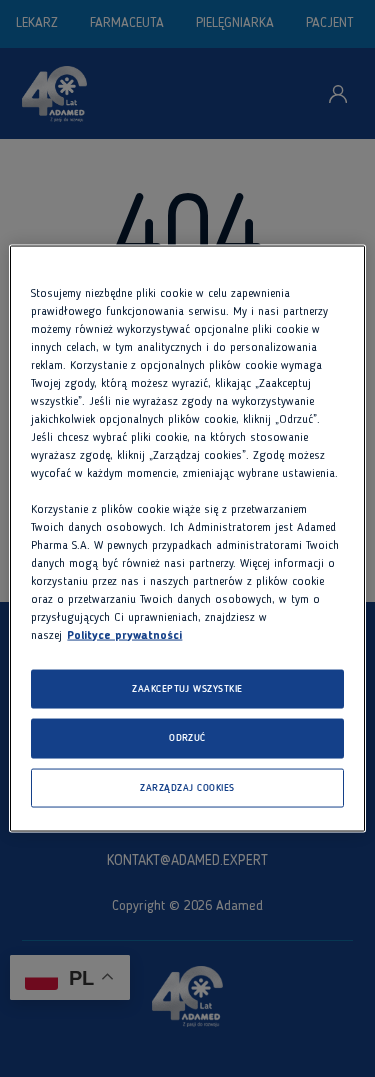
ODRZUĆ (187, 738)
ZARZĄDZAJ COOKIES (187, 787)
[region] (187, 538)
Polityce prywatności (124, 635)
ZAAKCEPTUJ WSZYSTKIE (187, 688)
